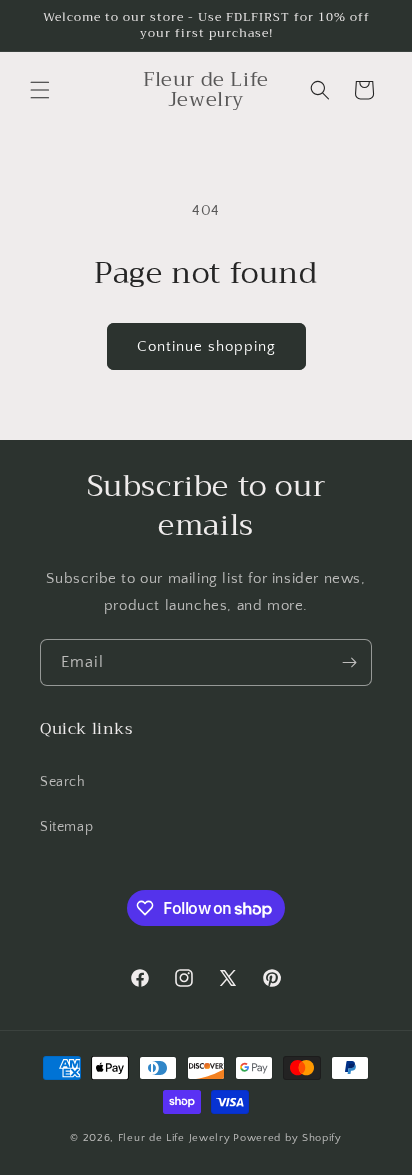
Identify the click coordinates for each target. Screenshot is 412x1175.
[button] (40, 90)
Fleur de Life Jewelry (174, 1138)
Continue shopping (206, 346)
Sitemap (66, 827)
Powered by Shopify (287, 1138)
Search (63, 782)
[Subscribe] (349, 662)
